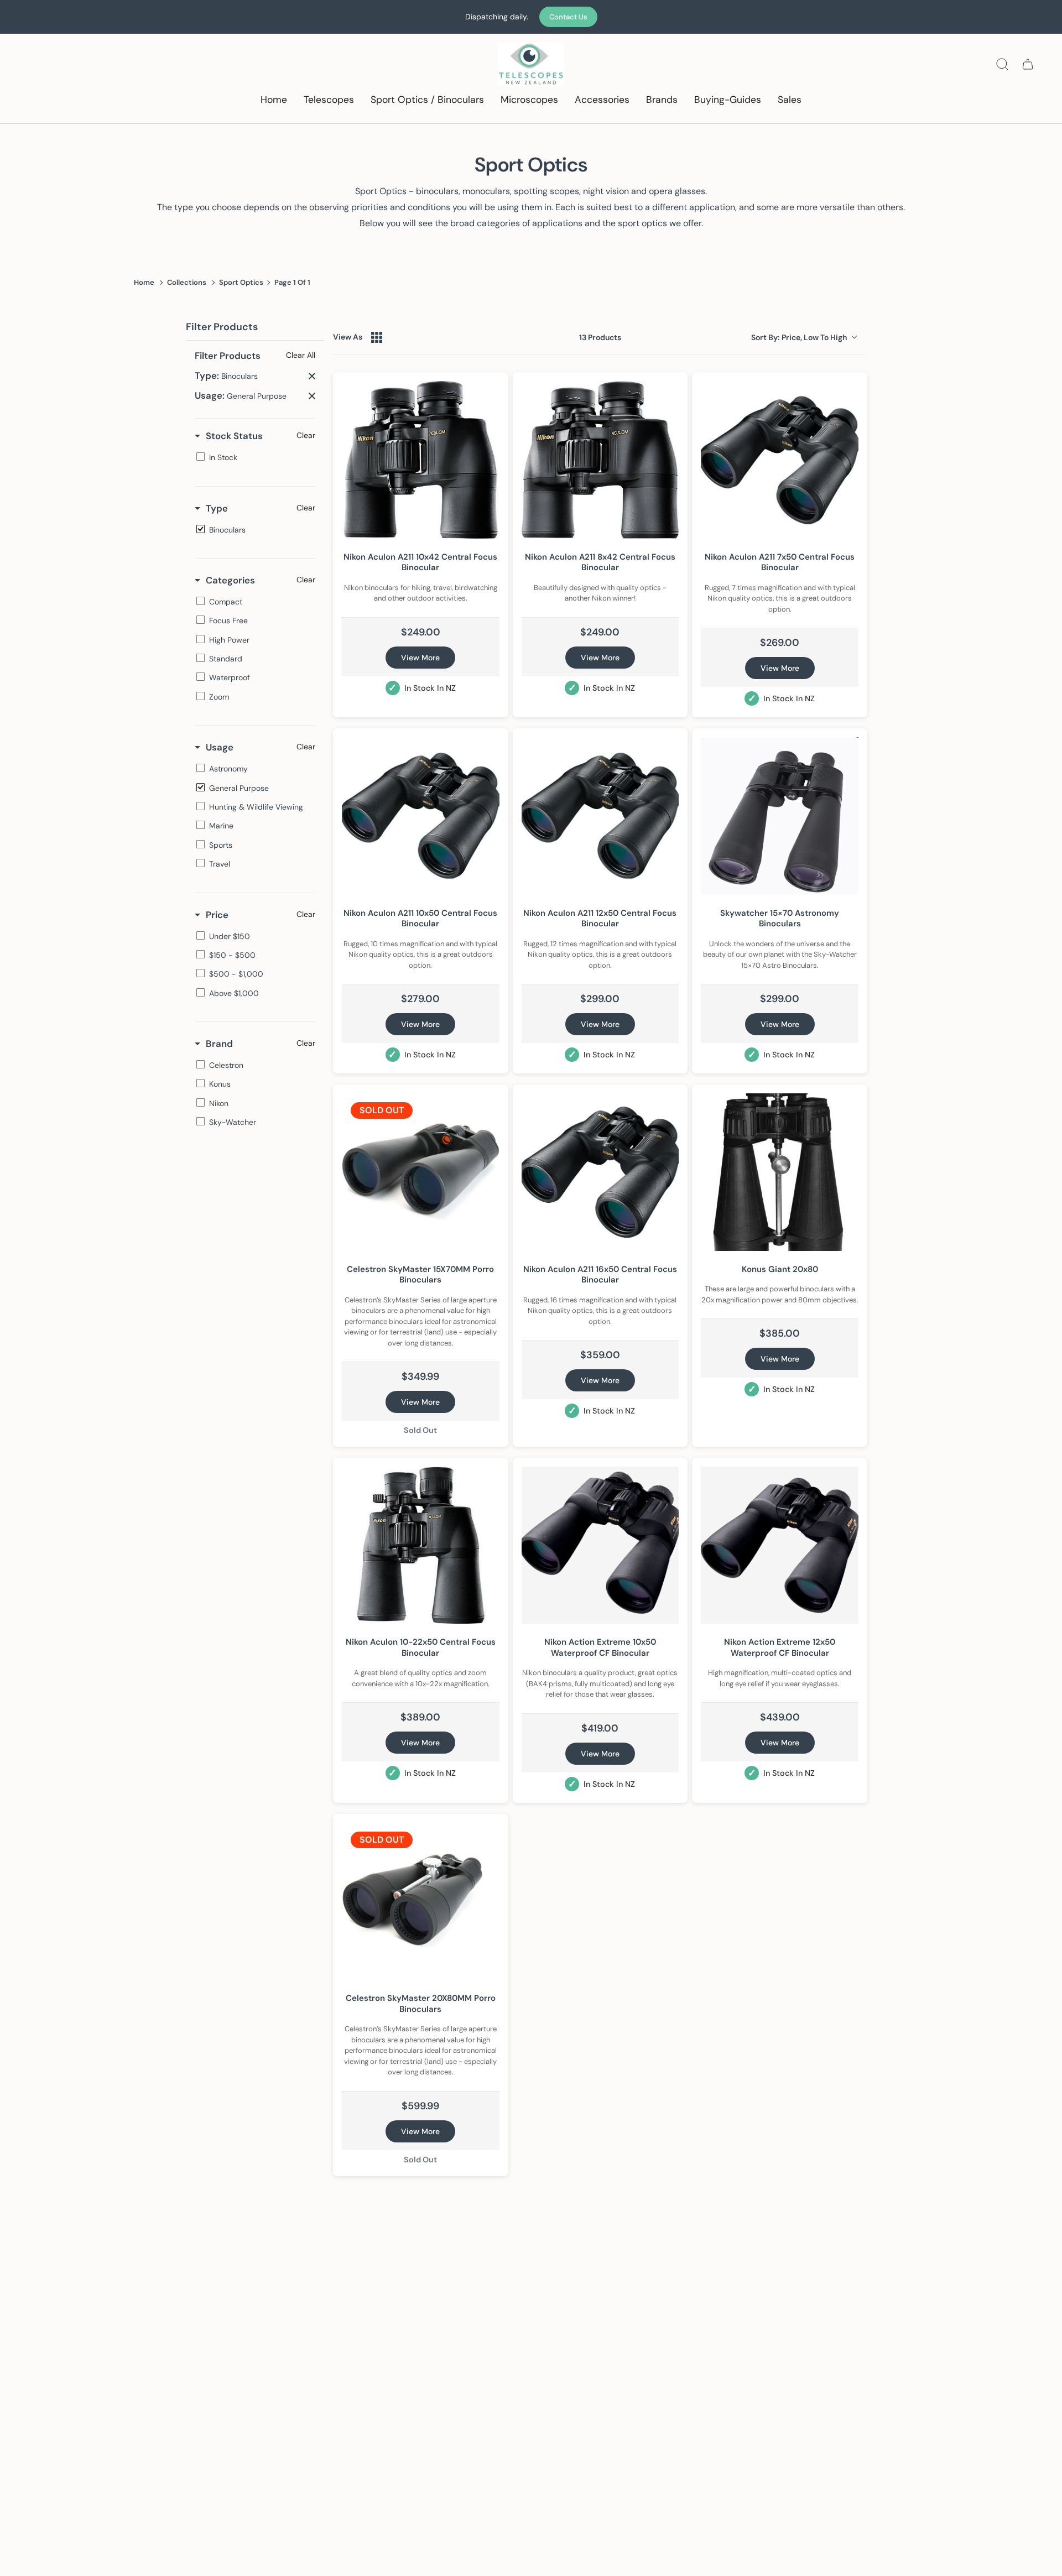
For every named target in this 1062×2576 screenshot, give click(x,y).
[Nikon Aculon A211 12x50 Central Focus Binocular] (600, 816)
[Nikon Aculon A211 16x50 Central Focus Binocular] (600, 1172)
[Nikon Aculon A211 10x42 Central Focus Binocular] (421, 460)
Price (217, 915)
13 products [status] (600, 337)
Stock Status (234, 436)
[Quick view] (488, 528)
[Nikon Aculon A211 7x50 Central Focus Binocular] (780, 460)
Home (144, 282)
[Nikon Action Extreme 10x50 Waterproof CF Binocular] (600, 1545)
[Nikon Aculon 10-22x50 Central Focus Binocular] (421, 1545)
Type (217, 508)
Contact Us (568, 17)
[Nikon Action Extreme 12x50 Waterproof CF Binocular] (780, 1545)
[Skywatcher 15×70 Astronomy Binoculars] (780, 816)
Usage (220, 747)
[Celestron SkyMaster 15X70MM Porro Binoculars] (421, 1172)
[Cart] (1028, 64)
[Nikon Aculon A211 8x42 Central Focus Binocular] (600, 460)
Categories (230, 580)
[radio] (377, 337)
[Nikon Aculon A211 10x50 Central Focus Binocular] (421, 816)
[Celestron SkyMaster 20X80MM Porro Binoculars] (421, 1902)
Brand (219, 1044)
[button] (329, 100)
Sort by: (799, 337)
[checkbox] (253, 457)
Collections (187, 282)
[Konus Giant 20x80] (780, 1172)
